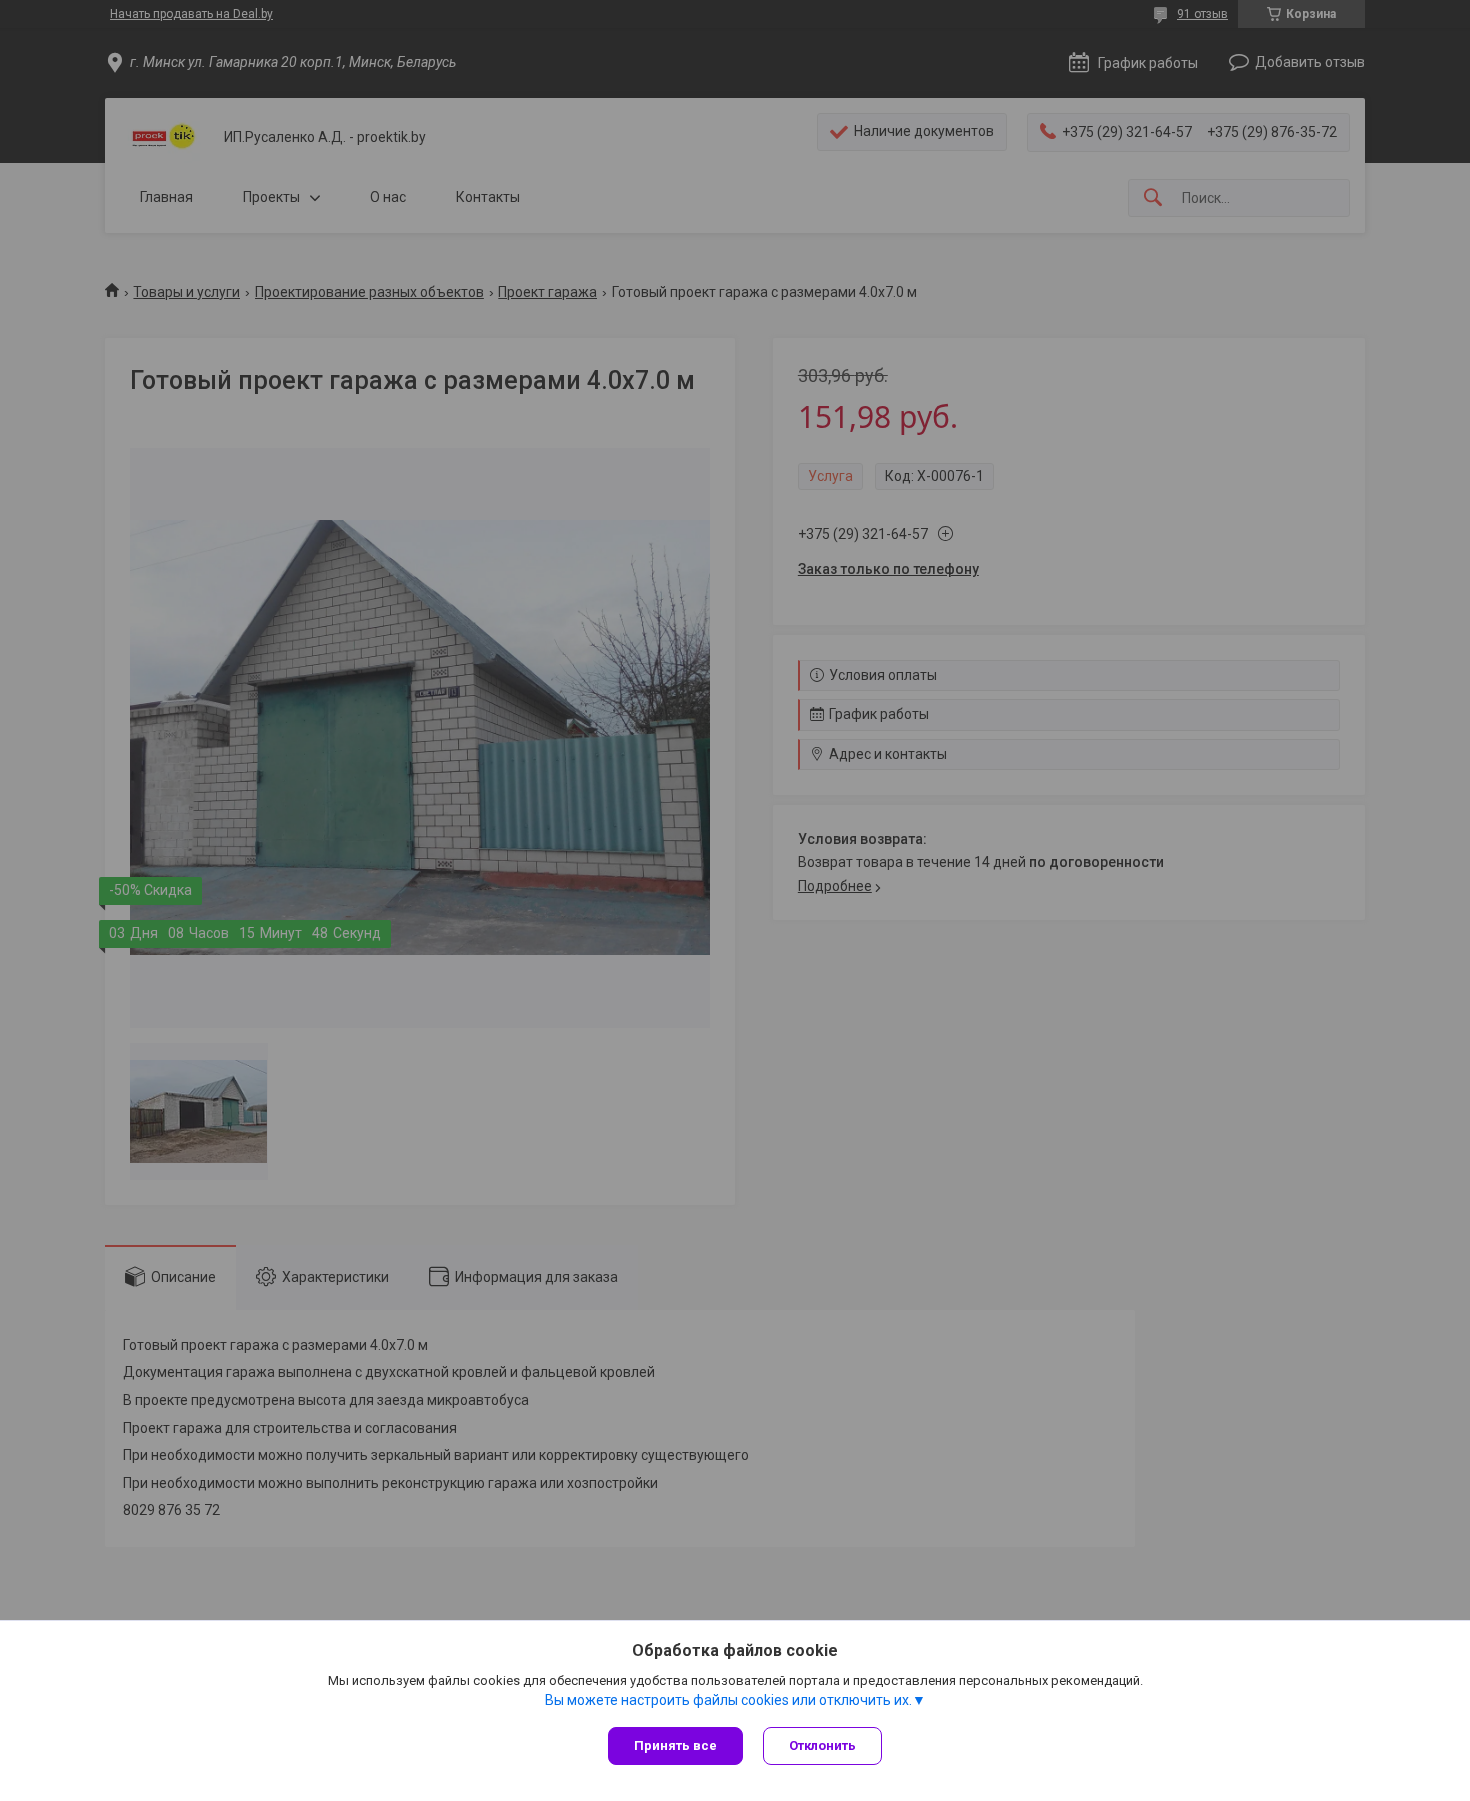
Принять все (675, 1745)
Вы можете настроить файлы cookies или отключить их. (728, 1700)
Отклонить (822, 1745)
